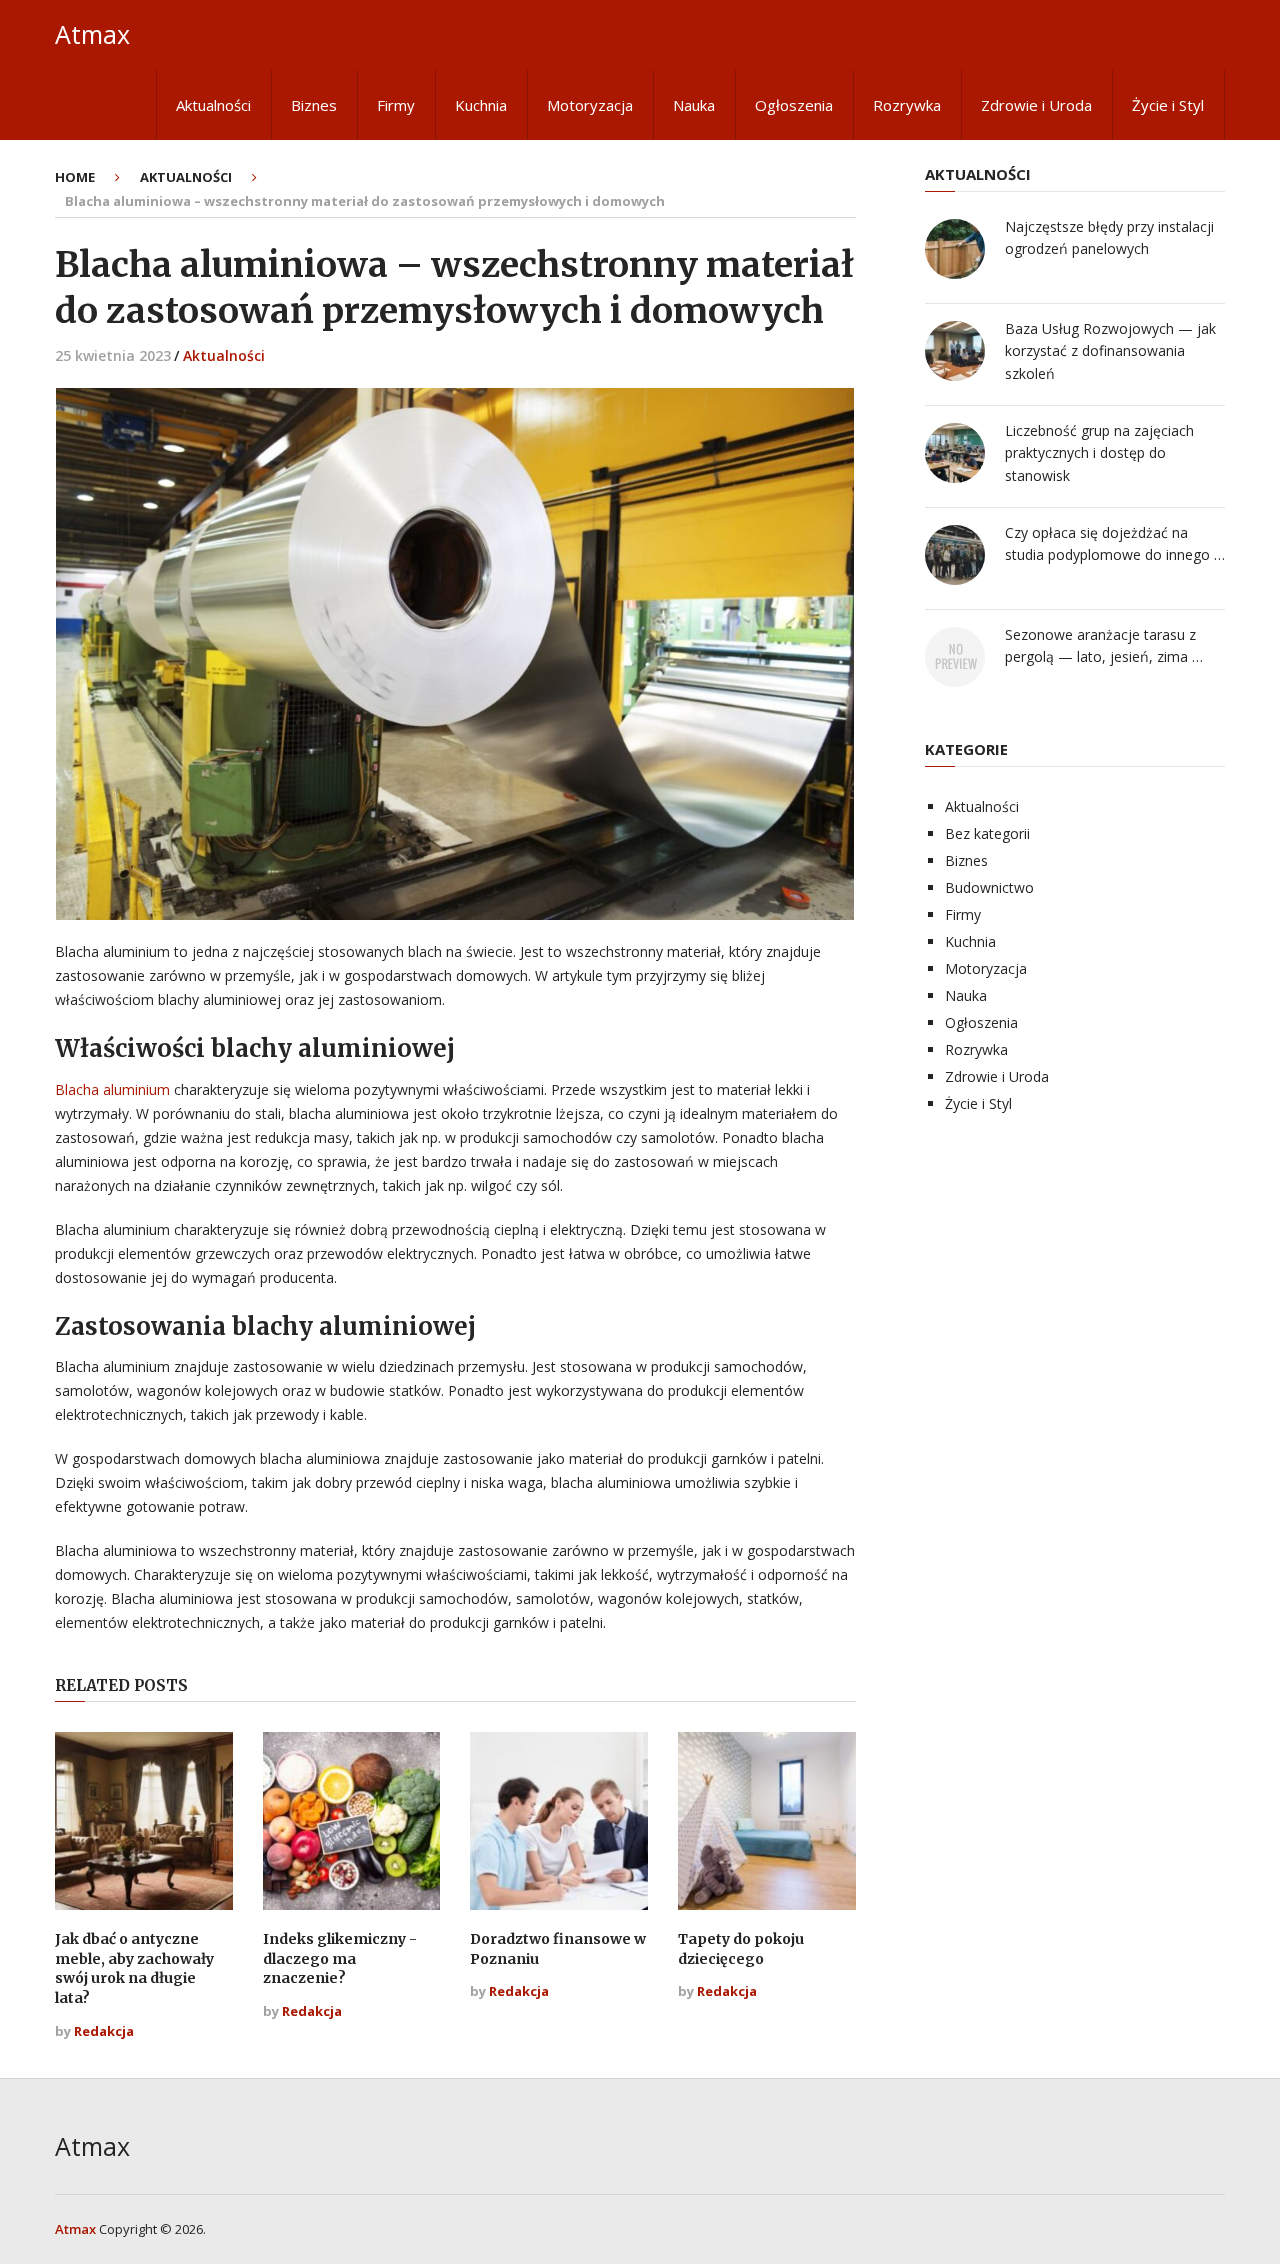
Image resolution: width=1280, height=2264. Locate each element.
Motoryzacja (590, 105)
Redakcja (104, 2031)
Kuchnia (481, 105)
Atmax (92, 34)
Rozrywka (907, 105)
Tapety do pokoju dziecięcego (741, 1949)
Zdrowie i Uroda (1036, 105)
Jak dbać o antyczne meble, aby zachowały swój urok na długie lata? (134, 1968)
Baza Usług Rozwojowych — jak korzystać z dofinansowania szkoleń (1110, 351)
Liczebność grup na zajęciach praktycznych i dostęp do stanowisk (1099, 453)
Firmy (396, 105)
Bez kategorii (987, 833)
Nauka (694, 105)
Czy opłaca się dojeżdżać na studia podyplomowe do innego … (1115, 543)
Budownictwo (989, 887)
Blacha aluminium (112, 1089)
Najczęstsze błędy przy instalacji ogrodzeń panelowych (1109, 237)
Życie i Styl (1168, 105)
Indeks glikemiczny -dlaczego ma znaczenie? (340, 1958)
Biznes (314, 105)
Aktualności (213, 105)
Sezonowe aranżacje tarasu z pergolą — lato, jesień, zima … (1104, 645)
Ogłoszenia (794, 105)
